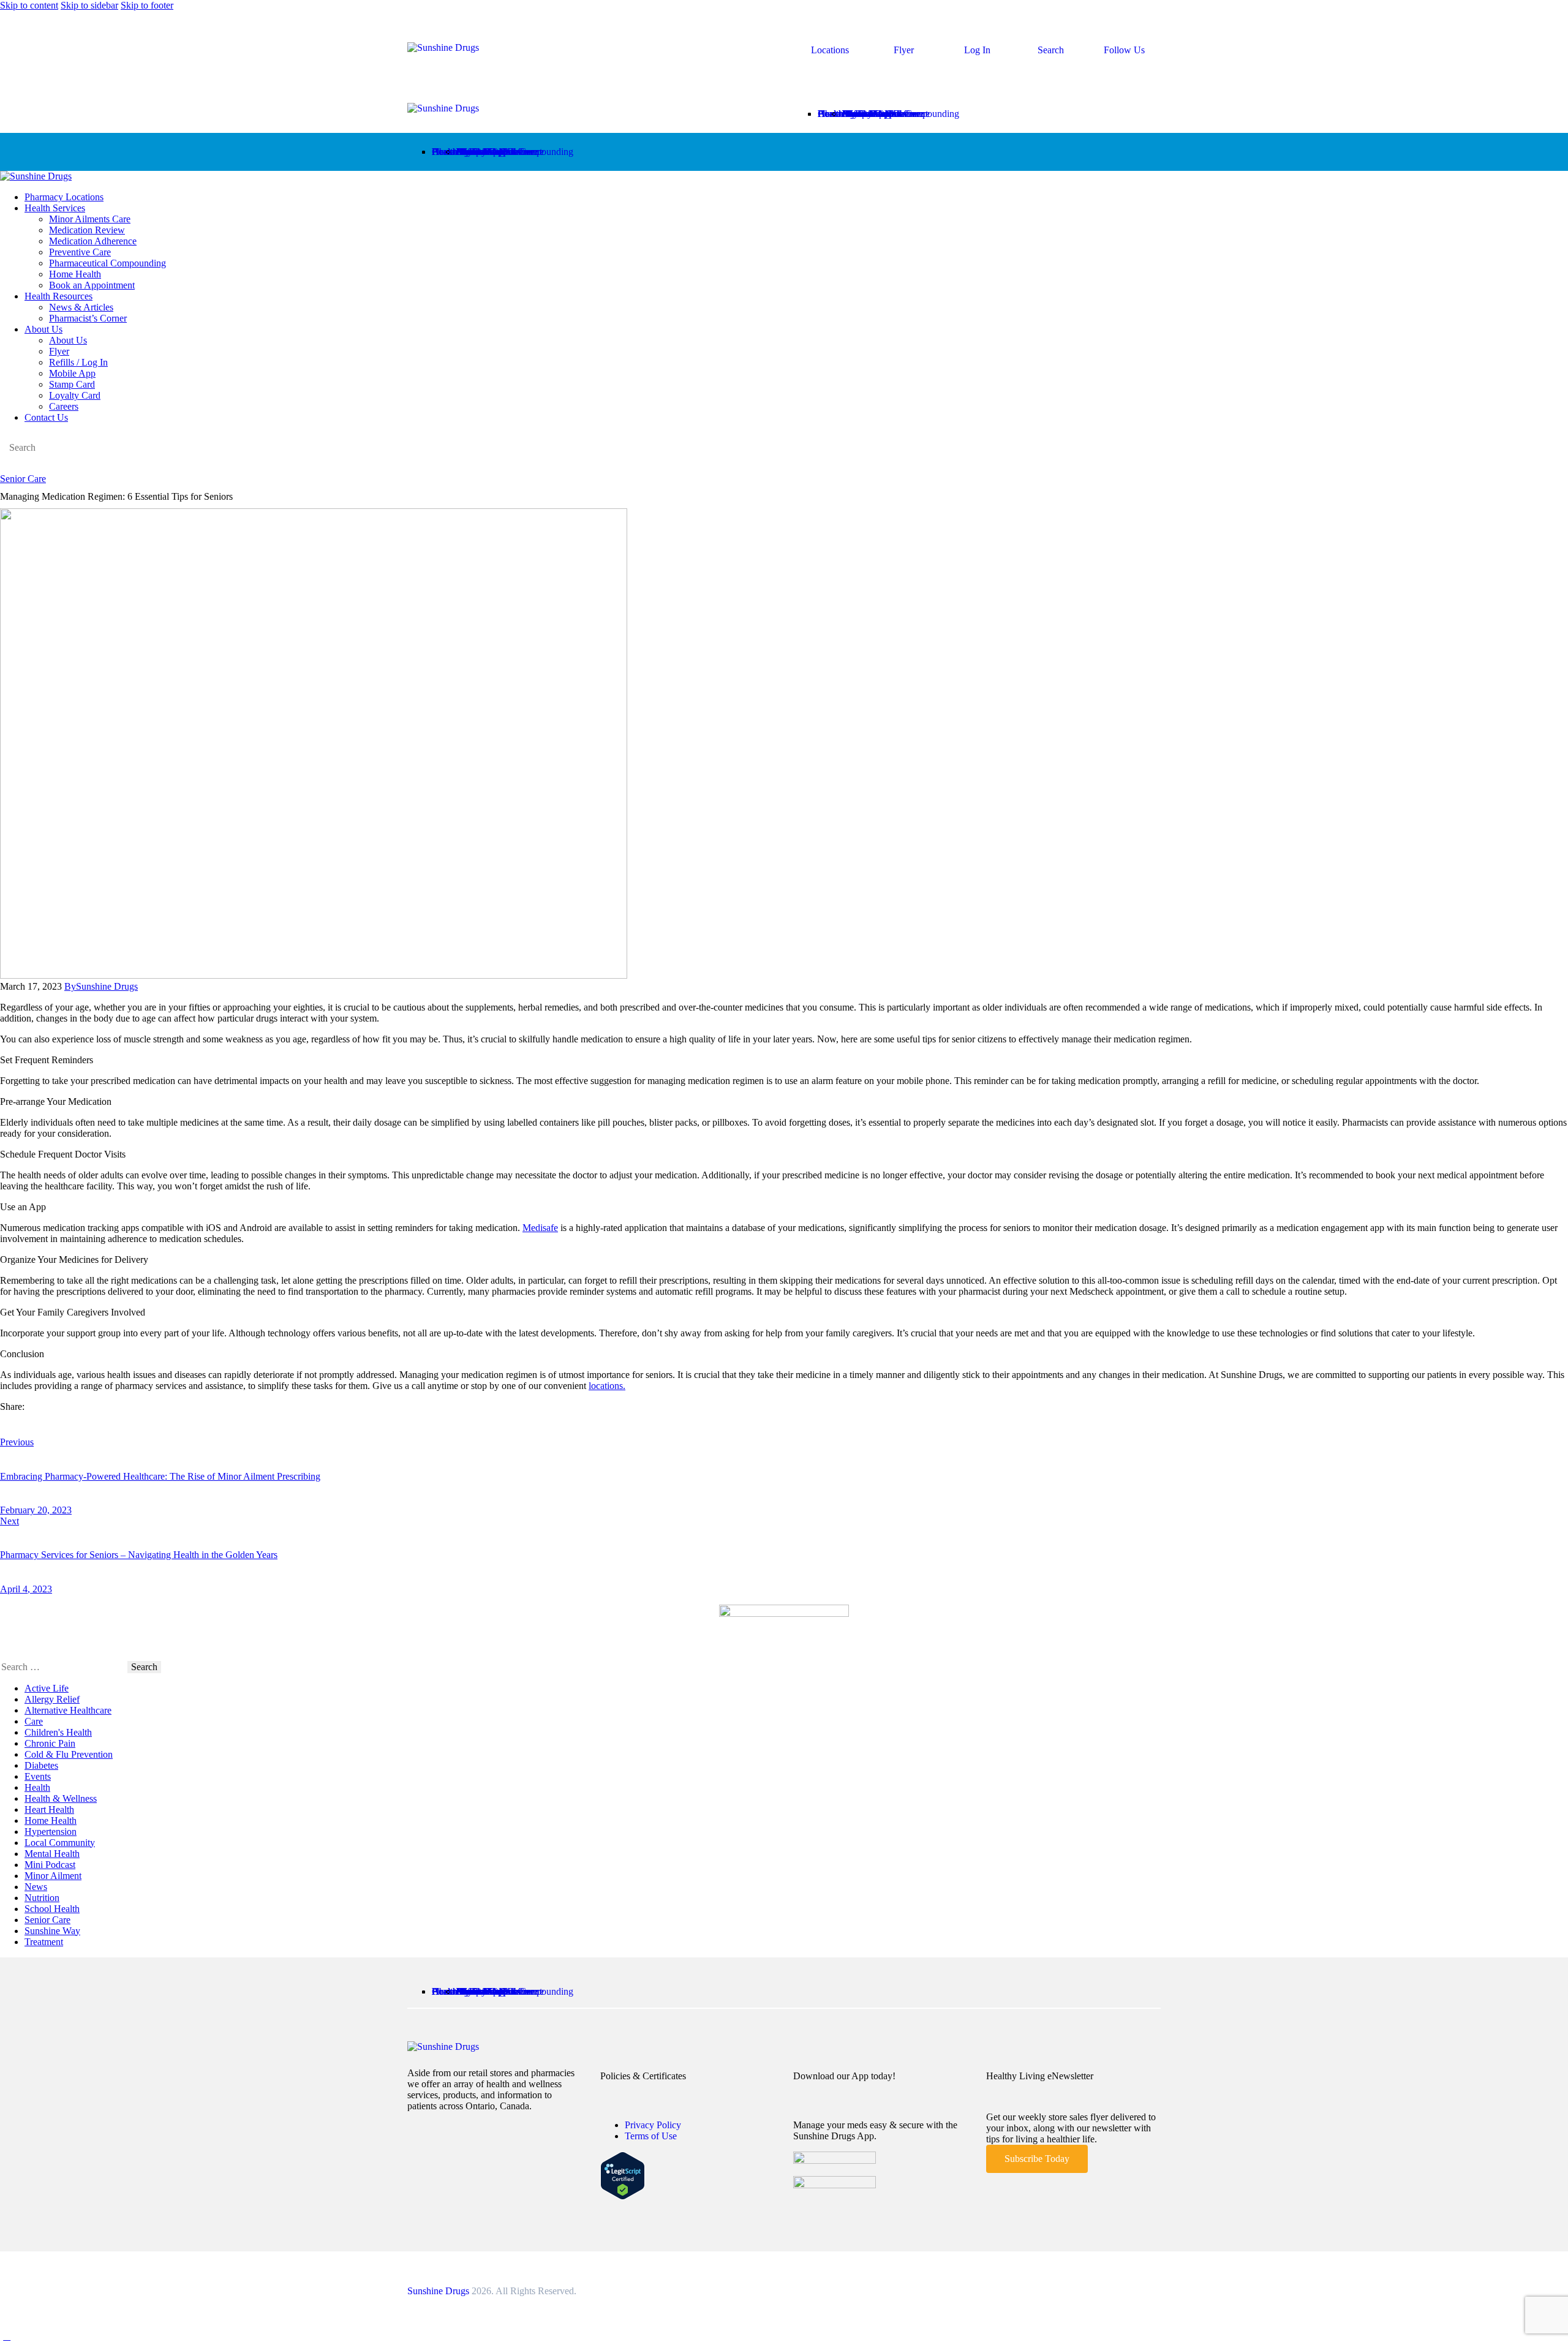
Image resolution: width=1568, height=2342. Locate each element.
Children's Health (58, 1732)
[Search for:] (64, 1667)
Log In (977, 50)
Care (34, 1721)
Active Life (47, 1688)
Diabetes (41, 1765)
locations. (607, 1386)
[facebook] (7, 468)
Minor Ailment (53, 1876)
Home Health (51, 1821)
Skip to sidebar (89, 5)
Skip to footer (147, 5)
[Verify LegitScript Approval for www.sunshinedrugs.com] (623, 2197)
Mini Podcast (50, 1865)
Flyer (904, 50)
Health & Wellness (61, 1798)
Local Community (60, 1843)
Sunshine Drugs (438, 2291)
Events (38, 1776)
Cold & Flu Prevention (69, 1754)
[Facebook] (22, 1425)
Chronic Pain (50, 1743)
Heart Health (49, 1809)
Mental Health (52, 1854)
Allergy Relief (52, 1699)
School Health (52, 1909)
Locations (830, 50)
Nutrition (42, 1898)
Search (1051, 50)
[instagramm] (20, 468)
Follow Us (1124, 50)
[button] (800, 98)
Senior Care (23, 479)
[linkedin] (34, 468)
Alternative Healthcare (68, 1710)
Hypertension (51, 1832)
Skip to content (29, 5)
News (36, 1887)
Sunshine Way (52, 1931)
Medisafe (540, 1228)
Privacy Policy (653, 2125)
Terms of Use (651, 2136)
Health (37, 1787)
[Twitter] (7, 1425)
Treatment (44, 1942)
